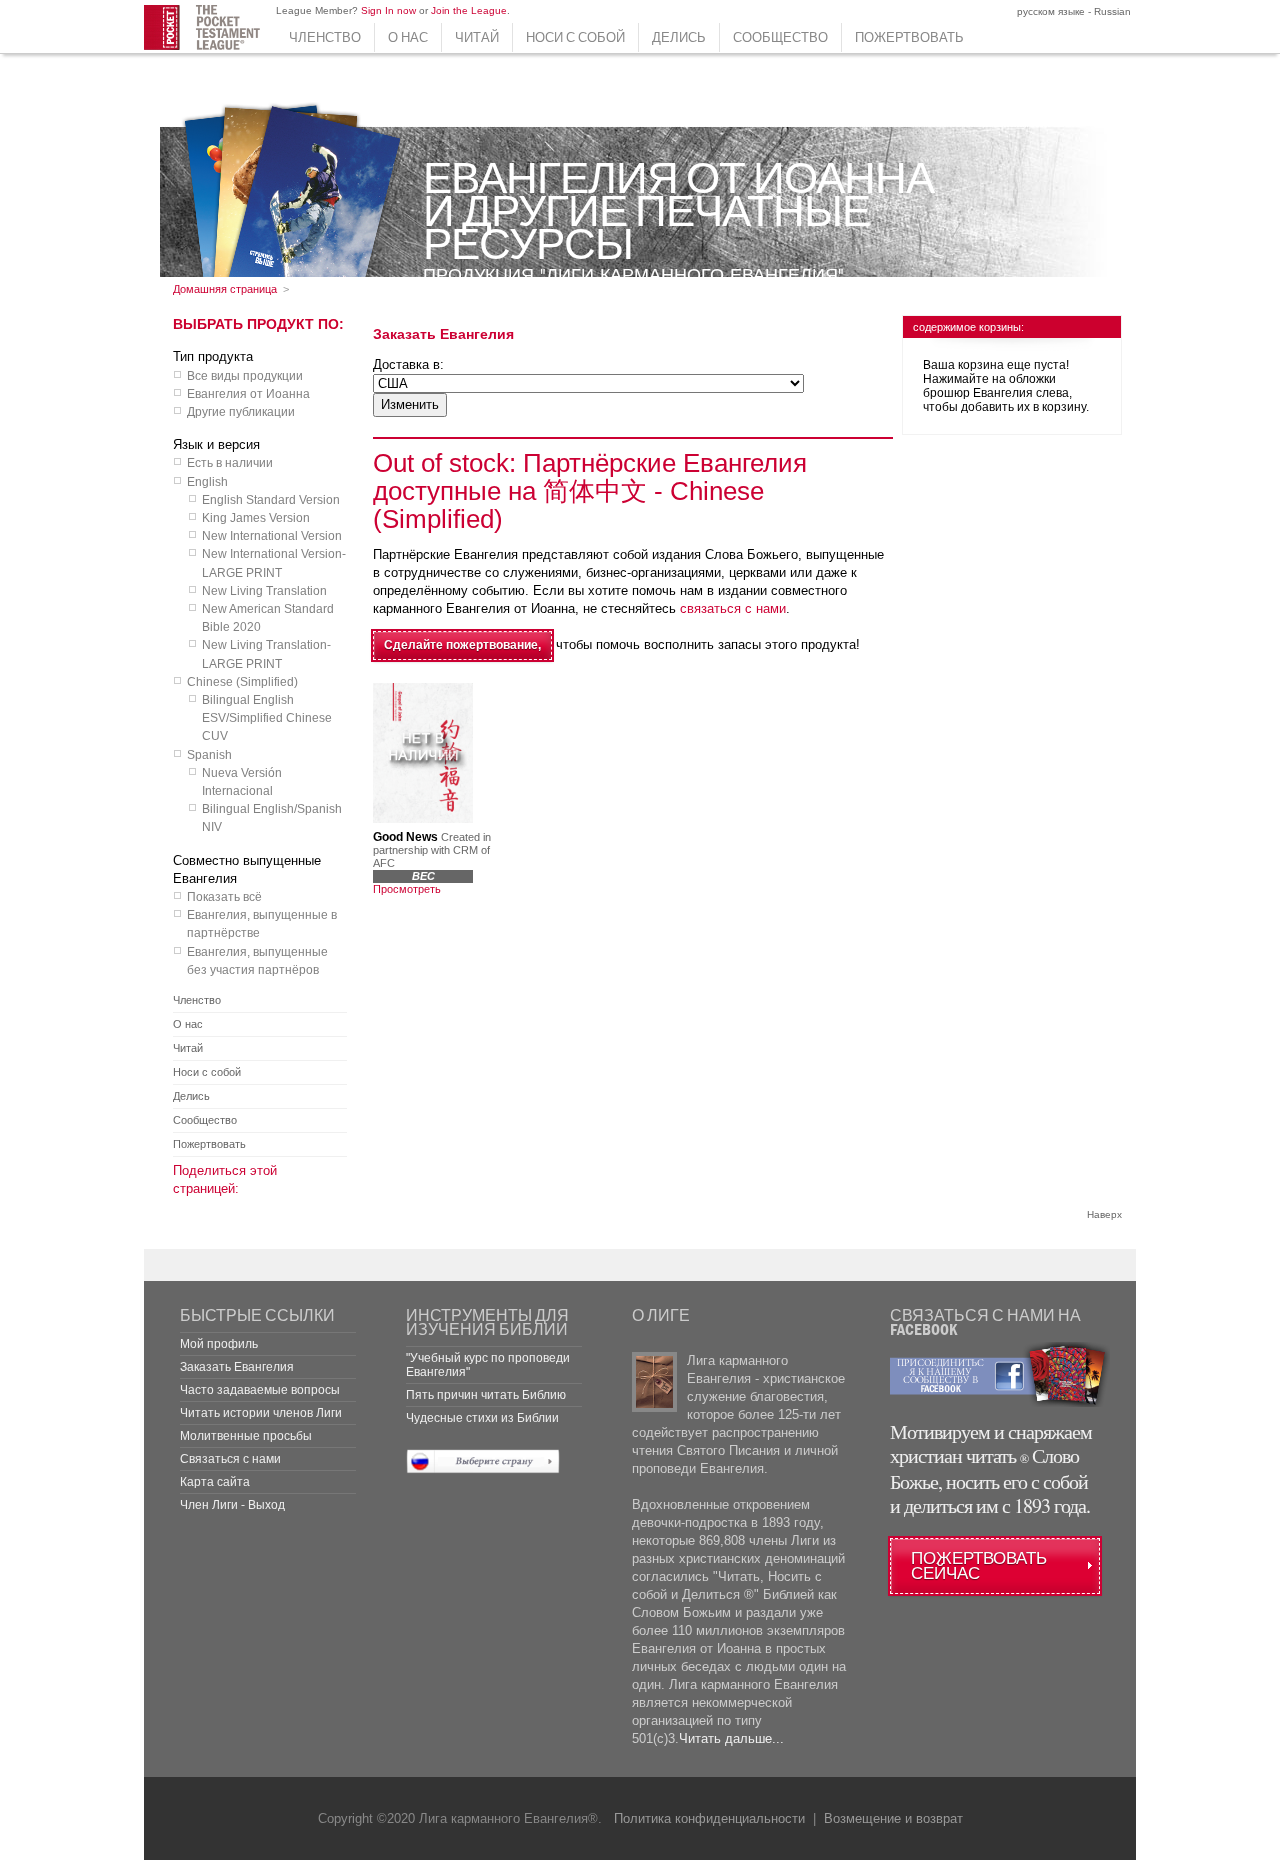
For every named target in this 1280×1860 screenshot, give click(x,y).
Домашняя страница (225, 289)
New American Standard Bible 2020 (268, 618)
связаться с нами (733, 608)
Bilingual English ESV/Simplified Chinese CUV (267, 718)
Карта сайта (215, 1482)
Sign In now (388, 10)
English (207, 482)
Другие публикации (241, 412)
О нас (408, 37)
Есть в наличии (230, 463)
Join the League (469, 10)
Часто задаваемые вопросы (260, 1390)
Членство (325, 37)
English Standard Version (271, 500)
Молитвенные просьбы (246, 1436)
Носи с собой (575, 37)
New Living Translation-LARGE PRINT (266, 654)
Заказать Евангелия (237, 1367)
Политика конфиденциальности (709, 1818)
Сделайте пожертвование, (462, 645)
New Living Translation (264, 591)
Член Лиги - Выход (232, 1505)
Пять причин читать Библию (486, 1395)
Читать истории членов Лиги (261, 1413)
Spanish (209, 755)
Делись (679, 37)
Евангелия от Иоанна (248, 394)
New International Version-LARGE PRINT (274, 563)
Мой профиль (219, 1344)
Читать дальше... (731, 1738)
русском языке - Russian (1072, 11)
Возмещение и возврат (893, 1818)
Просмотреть (407, 889)
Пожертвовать (909, 37)
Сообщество (780, 37)
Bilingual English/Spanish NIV (272, 818)
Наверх (1104, 1214)
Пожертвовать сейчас (979, 1566)
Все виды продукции (245, 376)
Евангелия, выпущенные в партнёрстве (262, 924)
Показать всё (224, 897)
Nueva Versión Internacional (242, 782)
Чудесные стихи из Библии (482, 1418)
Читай (477, 37)
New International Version (272, 536)
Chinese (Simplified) (242, 682)
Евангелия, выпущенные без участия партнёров (257, 961)
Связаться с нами (230, 1459)
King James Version (256, 518)
